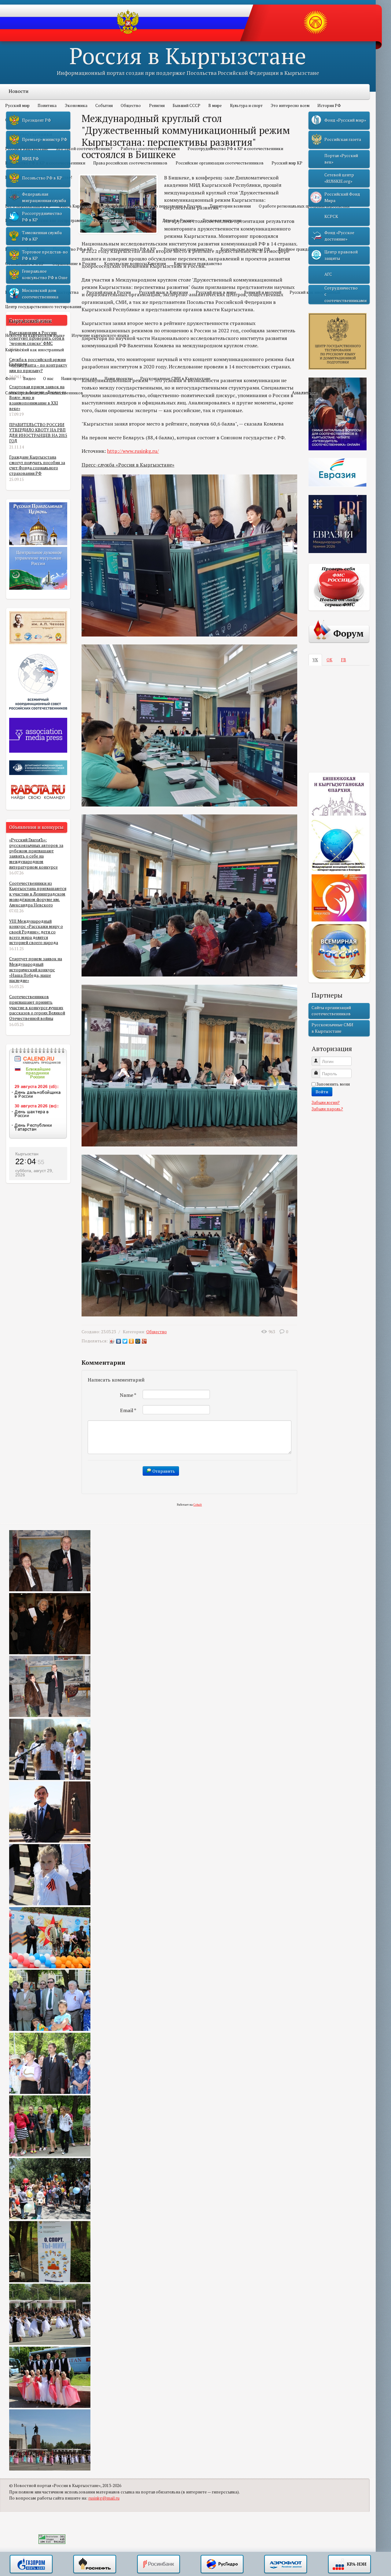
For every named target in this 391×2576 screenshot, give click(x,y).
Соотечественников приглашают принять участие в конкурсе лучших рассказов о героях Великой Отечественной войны (37, 1008)
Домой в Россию (179, 220)
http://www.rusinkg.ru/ (133, 451)
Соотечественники (30, 134)
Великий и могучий (263, 292)
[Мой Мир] (138, 1341)
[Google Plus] (144, 1341)
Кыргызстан (27, 1154)
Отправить (163, 1471)
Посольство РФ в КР (73, 249)
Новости (18, 91)
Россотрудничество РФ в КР (128, 249)
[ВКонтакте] (119, 1341)
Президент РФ (37, 120)
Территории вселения (230, 206)
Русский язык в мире (216, 292)
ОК (329, 660)
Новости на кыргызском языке (35, 335)
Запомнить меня (333, 1084)
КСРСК (331, 216)
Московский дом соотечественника (40, 293)
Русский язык (25, 278)
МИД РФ (30, 159)
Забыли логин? (326, 1102)
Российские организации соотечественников (220, 163)
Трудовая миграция (222, 220)
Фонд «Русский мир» (345, 120)
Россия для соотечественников (124, 220)
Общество (131, 105)
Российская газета (343, 139)
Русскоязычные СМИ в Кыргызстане (175, 378)
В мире (215, 105)
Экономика (76, 105)
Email (128, 1410)
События (104, 105)
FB (343, 660)
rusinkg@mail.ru (104, 2498)
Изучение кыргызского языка (100, 335)
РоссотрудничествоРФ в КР (42, 216)
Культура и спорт (246, 105)
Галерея (18, 364)
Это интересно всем (290, 105)
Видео (29, 378)
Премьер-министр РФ (45, 139)
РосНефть (95, 2564)
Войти (322, 1092)
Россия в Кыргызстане (188, 55)
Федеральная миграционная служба (44, 197)
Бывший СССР (186, 105)
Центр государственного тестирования (43, 307)
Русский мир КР (287, 163)
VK (315, 660)
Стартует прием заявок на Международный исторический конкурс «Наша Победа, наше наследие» (36, 970)
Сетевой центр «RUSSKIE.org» (339, 178)
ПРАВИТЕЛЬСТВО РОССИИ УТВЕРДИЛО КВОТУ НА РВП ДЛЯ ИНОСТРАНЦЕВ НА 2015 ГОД (38, 433)
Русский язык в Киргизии (163, 292)
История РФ (329, 105)
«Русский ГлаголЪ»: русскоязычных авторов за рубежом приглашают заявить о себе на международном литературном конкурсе (36, 853)
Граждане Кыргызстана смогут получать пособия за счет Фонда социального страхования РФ (37, 465)
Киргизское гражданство (198, 264)
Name (128, 1395)
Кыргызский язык (30, 321)
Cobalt (198, 1505)
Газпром (31, 2564)
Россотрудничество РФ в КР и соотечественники (235, 149)
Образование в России (74, 264)
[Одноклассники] (132, 1341)
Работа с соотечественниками (150, 149)
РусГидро (222, 2564)
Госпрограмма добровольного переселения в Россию (150, 206)
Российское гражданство (188, 249)
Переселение (24, 192)
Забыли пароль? (327, 1109)
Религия (157, 105)
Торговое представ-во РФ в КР (45, 255)
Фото (10, 378)
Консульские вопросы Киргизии (135, 264)
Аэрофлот (286, 2564)
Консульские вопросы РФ (245, 249)
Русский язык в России (109, 292)
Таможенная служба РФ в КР (42, 236)
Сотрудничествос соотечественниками (345, 294)
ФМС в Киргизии (75, 206)
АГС (328, 274)
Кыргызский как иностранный (35, 350)
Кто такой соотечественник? (84, 149)
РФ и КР (18, 235)
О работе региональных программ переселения (304, 206)
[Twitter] (125, 1341)
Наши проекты (119, 378)
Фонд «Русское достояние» (339, 236)
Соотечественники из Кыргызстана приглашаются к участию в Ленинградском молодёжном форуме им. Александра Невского (38, 894)
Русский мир (17, 105)
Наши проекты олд (79, 378)
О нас (48, 378)
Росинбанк (159, 2564)
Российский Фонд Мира (342, 197)
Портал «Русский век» (341, 159)
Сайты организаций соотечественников (44, 393)
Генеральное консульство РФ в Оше (45, 274)
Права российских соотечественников (130, 163)
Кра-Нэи (349, 2564)
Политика (47, 105)
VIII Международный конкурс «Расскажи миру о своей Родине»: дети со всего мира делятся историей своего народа (36, 932)
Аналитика (305, 393)
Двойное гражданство (300, 249)
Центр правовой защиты (341, 255)
